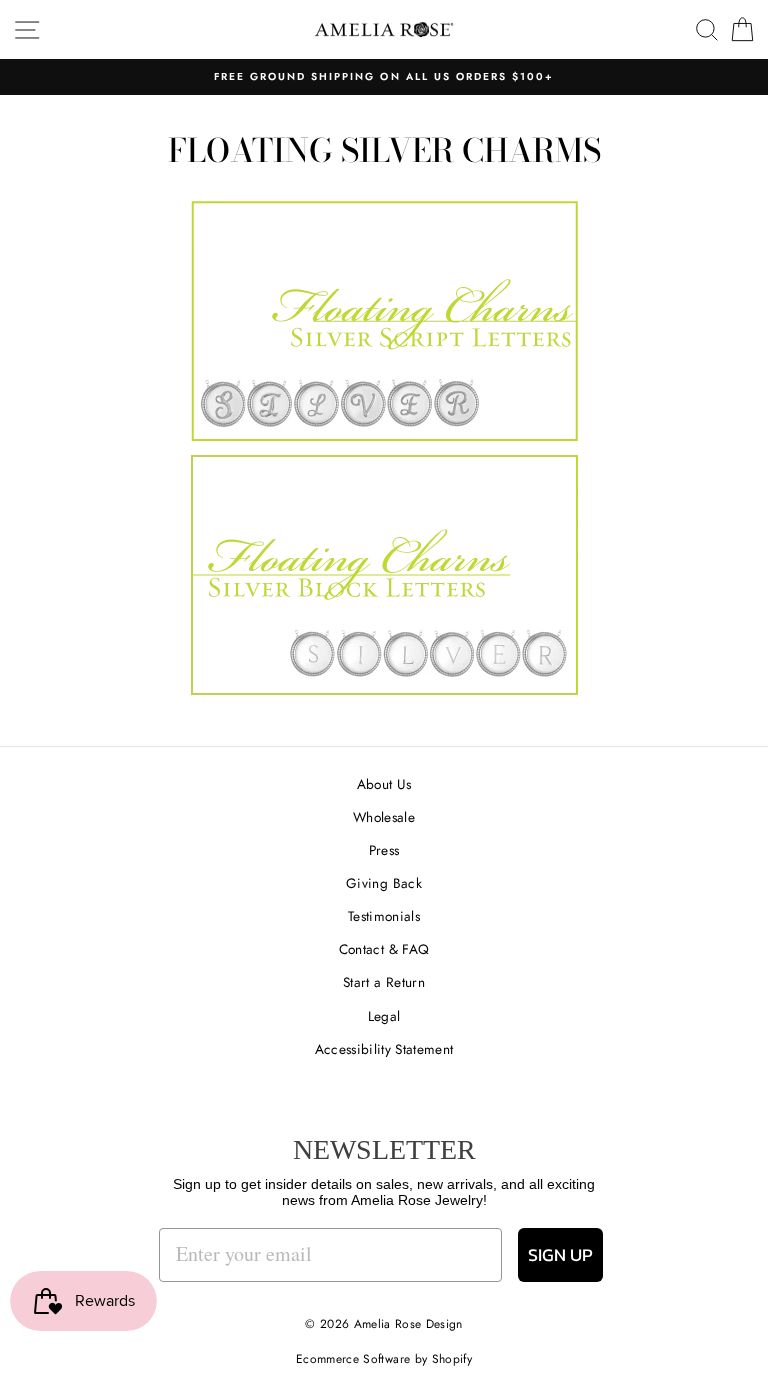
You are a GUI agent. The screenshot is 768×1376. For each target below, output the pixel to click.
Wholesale (384, 817)
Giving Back (384, 883)
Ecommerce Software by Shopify (384, 1359)
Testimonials (384, 916)
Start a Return (384, 982)
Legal (384, 1016)
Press (384, 850)
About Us (384, 784)
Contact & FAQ (384, 949)
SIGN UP (560, 1254)
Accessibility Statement (384, 1049)
